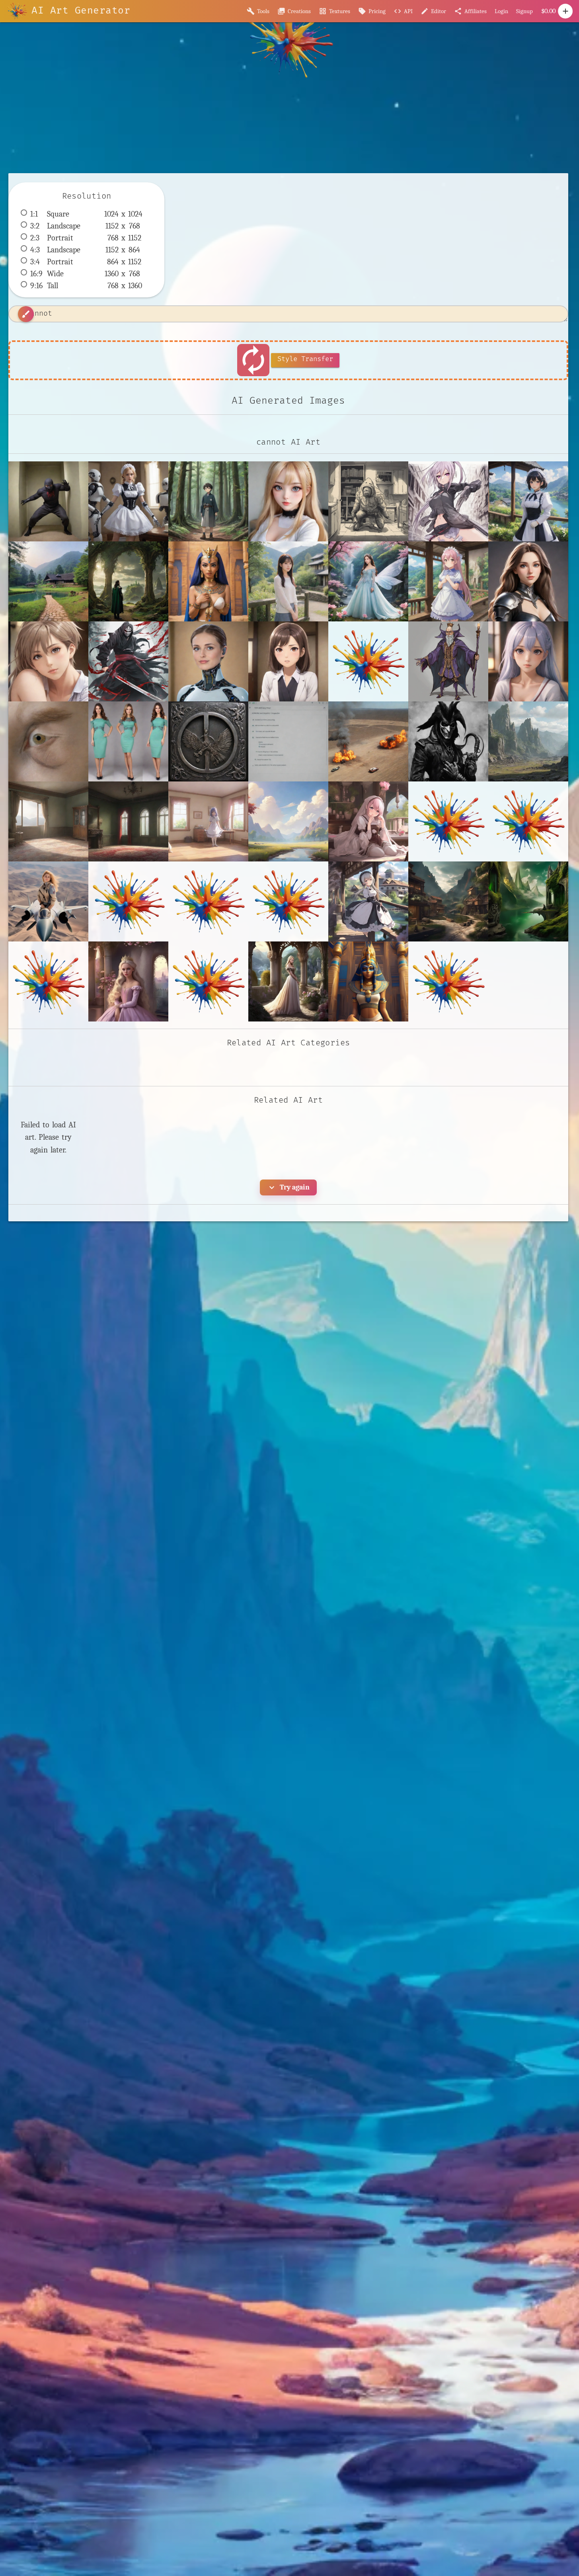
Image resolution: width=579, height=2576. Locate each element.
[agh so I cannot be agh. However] (528, 661)
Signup (524, 11)
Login (501, 11)
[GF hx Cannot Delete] (48, 661)
